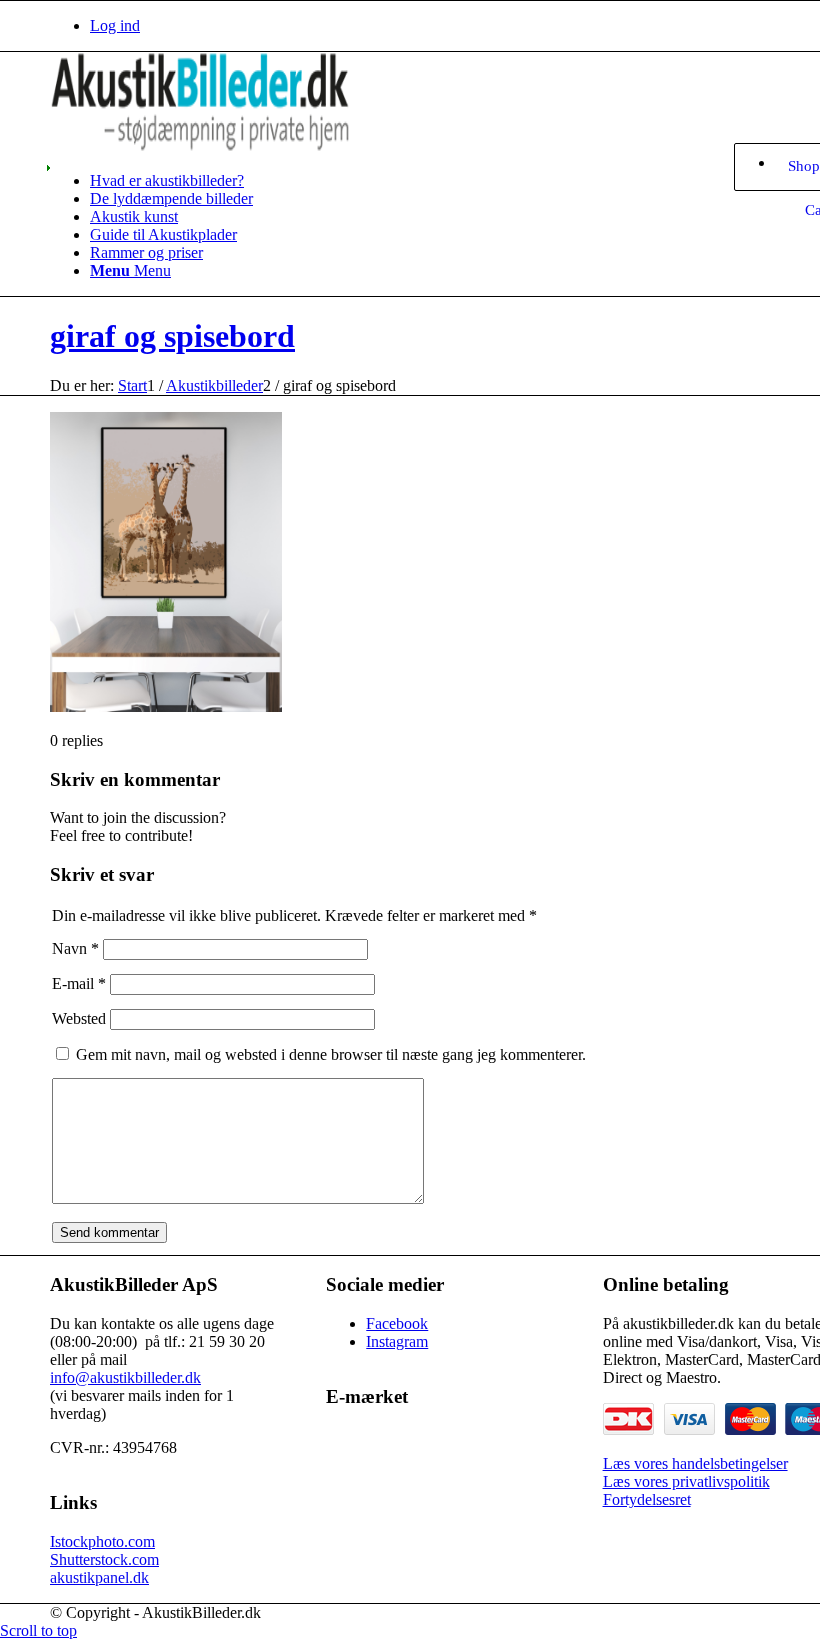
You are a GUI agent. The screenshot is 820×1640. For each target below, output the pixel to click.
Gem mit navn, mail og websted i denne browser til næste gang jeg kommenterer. (331, 1054)
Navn (75, 948)
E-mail (79, 983)
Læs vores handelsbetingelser (695, 1463)
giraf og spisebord (172, 336)
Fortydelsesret (647, 1499)
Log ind (115, 25)
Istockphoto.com (102, 1541)
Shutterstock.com (104, 1559)
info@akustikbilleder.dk (125, 1377)
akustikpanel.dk (99, 1577)
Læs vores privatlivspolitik (686, 1481)
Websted (79, 1018)
